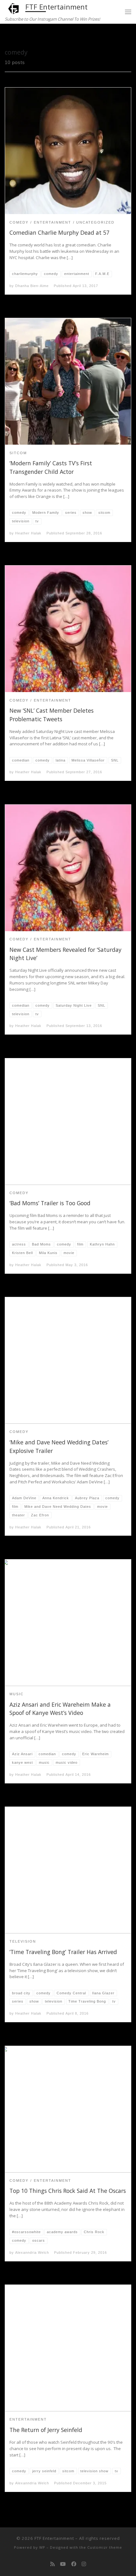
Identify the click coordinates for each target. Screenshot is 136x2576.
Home (11, 36)
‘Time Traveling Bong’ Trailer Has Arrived (63, 1952)
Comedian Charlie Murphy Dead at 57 (59, 232)
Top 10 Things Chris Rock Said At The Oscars (68, 2191)
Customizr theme (105, 2547)
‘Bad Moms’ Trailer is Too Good (50, 1203)
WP (42, 2547)
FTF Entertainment (54, 2538)
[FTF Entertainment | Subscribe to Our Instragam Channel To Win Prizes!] (14, 8)
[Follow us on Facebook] (74, 2564)
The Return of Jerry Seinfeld (46, 2430)
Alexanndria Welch (32, 2252)
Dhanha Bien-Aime (32, 286)
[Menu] (128, 12)
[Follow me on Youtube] (63, 2564)
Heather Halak (28, 533)
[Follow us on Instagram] (84, 2564)
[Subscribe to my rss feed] (53, 2564)
